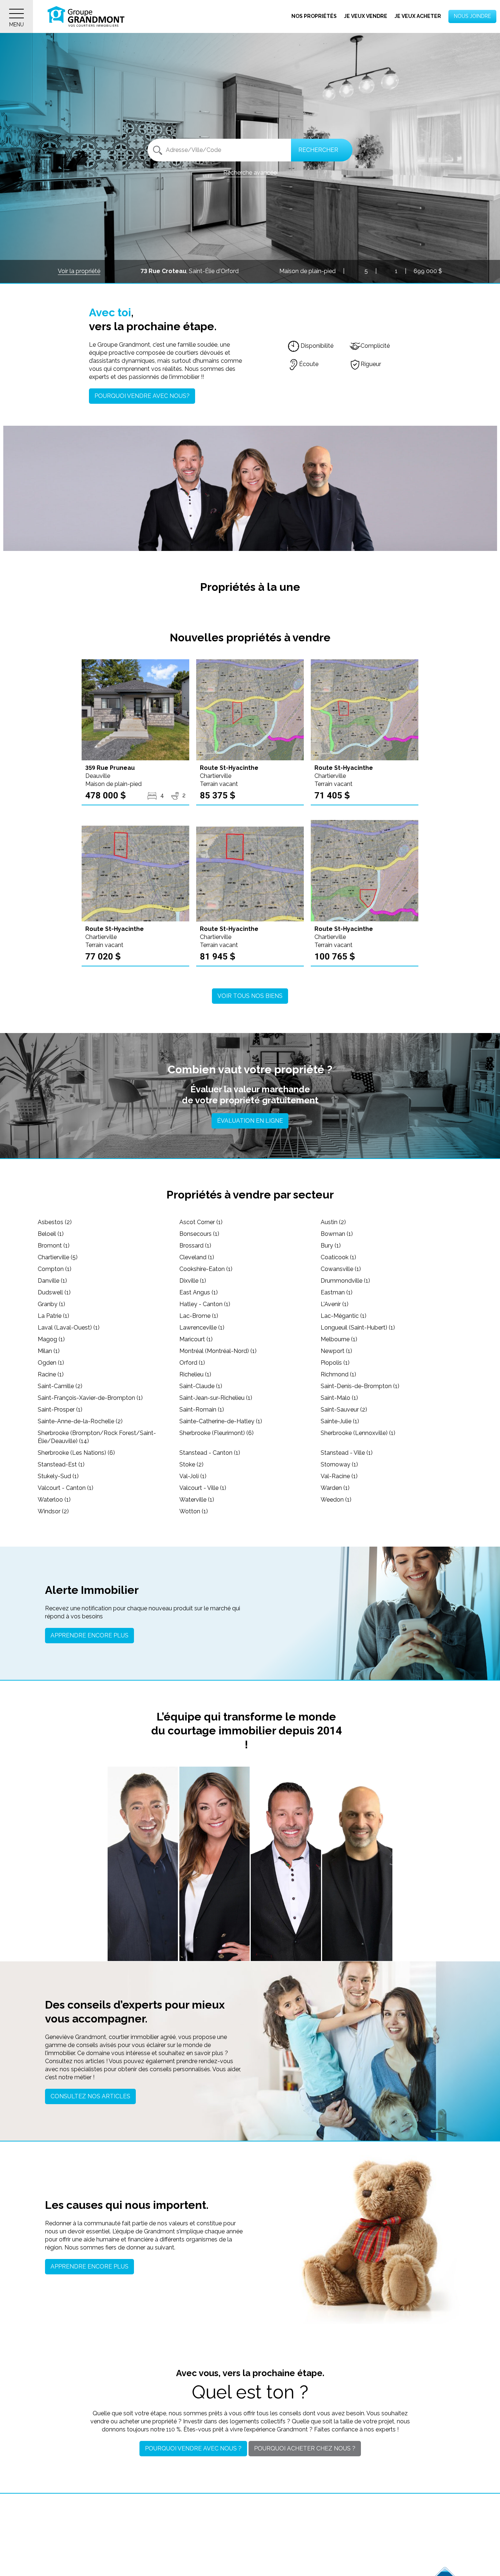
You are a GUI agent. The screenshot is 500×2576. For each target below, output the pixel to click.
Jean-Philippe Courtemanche (286, 1912)
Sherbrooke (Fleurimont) (217, 1433)
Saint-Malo (339, 1398)
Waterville (197, 1500)
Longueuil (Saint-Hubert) (358, 1328)
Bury (331, 1246)
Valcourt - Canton (66, 1488)
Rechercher (318, 150)
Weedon (336, 1500)
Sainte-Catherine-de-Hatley (221, 1421)
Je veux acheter (418, 16)
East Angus (199, 1292)
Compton (55, 1269)
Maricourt (196, 1339)
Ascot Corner (201, 1222)
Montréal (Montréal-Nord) (218, 1351)
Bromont (54, 1246)
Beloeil (51, 1234)
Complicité (375, 346)
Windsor (53, 1511)
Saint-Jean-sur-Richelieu (216, 1398)
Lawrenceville (202, 1328)
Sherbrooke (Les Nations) (76, 1453)
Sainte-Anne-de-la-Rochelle (80, 1421)
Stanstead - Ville (347, 1453)
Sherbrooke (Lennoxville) (358, 1433)
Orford (192, 1363)
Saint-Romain (202, 1410)
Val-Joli (193, 1476)
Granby (51, 1304)
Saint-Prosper (60, 1410)
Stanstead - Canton (210, 1453)
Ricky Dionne (357, 1916)
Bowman (337, 1234)
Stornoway (339, 1464)
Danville (52, 1281)
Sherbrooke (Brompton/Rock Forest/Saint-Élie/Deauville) (97, 1437)
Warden (335, 1488)
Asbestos (55, 1222)
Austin (333, 1222)
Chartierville (58, 1257)
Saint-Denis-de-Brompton (360, 1386)
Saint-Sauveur (344, 1410)
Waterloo (54, 1500)
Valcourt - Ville (203, 1488)
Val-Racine (339, 1476)
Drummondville (345, 1281)
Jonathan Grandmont (143, 1916)
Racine (51, 1374)
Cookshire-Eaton (206, 1269)
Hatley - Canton (205, 1304)
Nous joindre (472, 16)
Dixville (193, 1281)
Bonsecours (199, 1234)
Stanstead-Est (61, 1464)
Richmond (338, 1374)
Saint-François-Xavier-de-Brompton (90, 1398)
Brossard (195, 1246)
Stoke (191, 1464)
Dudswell (54, 1292)
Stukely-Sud (58, 1476)
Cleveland (197, 1257)
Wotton (194, 1511)
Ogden (51, 1363)
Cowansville (341, 1269)
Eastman (337, 1292)
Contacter (143, 1946)
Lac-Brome (199, 1316)
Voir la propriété (79, 271)
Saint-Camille (60, 1386)
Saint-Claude (201, 1386)
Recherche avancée (250, 173)
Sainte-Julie (340, 1421)
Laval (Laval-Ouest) (69, 1328)
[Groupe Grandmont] (86, 16)
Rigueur (371, 364)
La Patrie (53, 1316)
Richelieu (195, 1374)
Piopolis (335, 1363)
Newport (336, 1351)
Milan (49, 1351)
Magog (51, 1339)
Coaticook (338, 1257)
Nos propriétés (314, 16)
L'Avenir (335, 1304)
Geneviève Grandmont (214, 1916)
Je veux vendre (366, 16)
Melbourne (339, 1339)
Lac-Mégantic (344, 1316)
